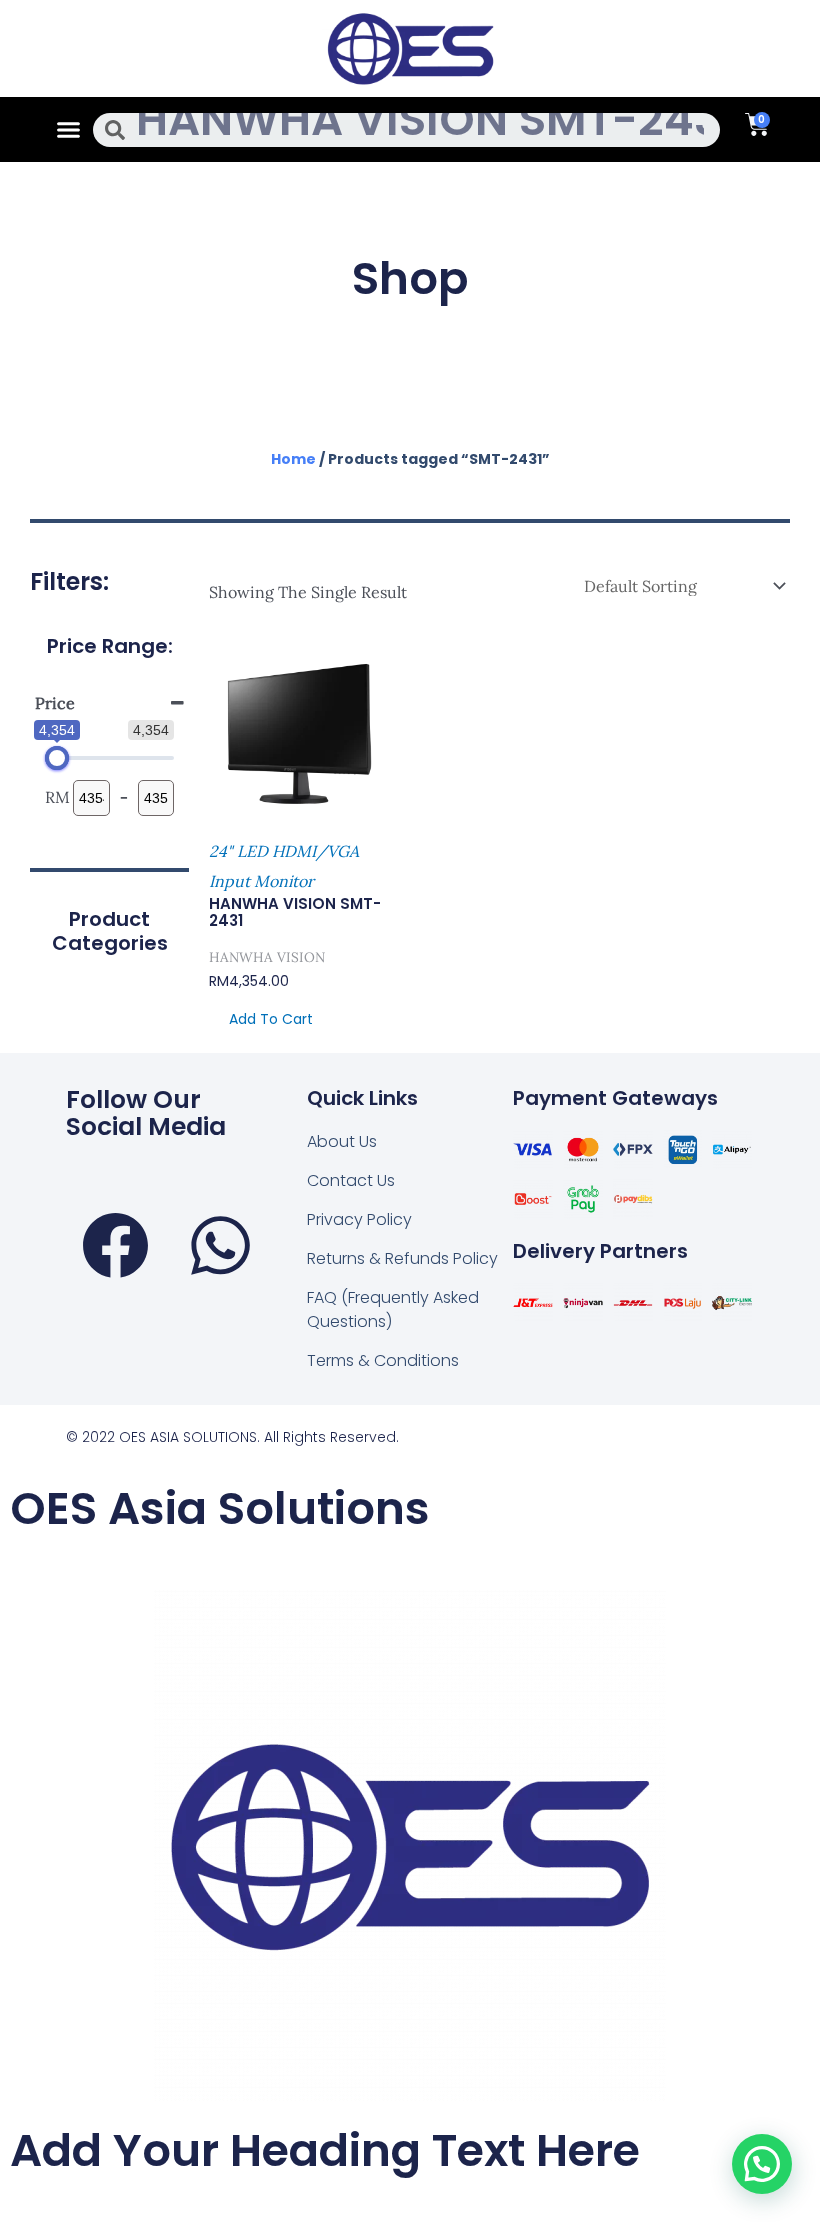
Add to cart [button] (271, 1019)
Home (293, 459)
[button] (69, 130)
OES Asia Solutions (220, 1508)
